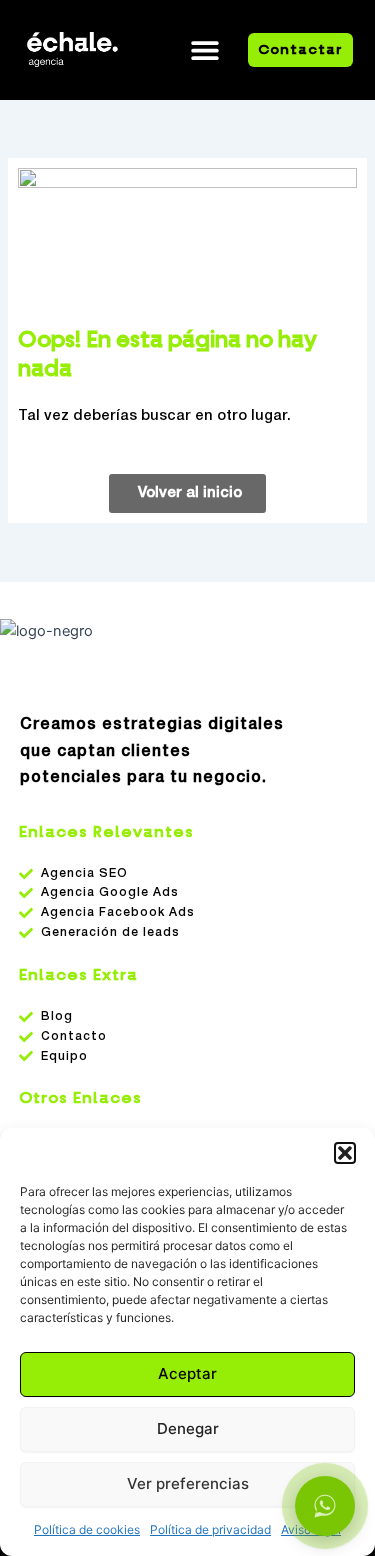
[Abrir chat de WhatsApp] (325, 1506)
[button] (345, 1153)
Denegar (188, 1428)
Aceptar (187, 1373)
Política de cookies (87, 1529)
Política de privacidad (210, 1529)
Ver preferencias (188, 1483)
